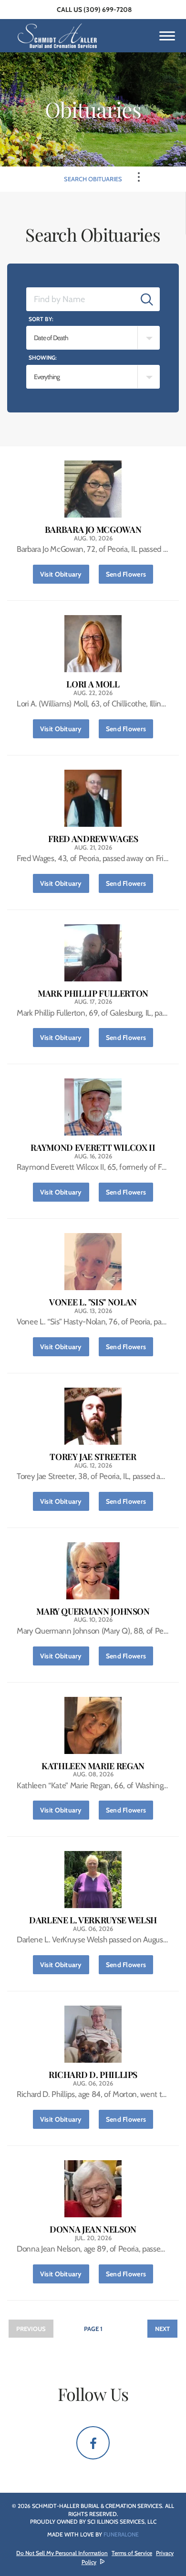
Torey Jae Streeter (93, 1457)
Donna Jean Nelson (93, 2229)
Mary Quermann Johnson (93, 1611)
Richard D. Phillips (93, 2075)
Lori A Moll (93, 684)
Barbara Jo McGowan (93, 530)
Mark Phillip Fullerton (93, 994)
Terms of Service (132, 2553)
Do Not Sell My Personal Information (62, 2553)
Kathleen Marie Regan (93, 1766)
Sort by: (41, 319)
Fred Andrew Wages (93, 839)
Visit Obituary (65, 574)
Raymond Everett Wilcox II (93, 1148)
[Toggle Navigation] (139, 177)
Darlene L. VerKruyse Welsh (93, 1920)
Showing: (43, 358)
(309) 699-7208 (108, 10)
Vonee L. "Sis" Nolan (93, 1302)
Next (162, 2329)
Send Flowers (129, 574)
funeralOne (121, 2534)
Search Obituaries (93, 179)
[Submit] (147, 299)
